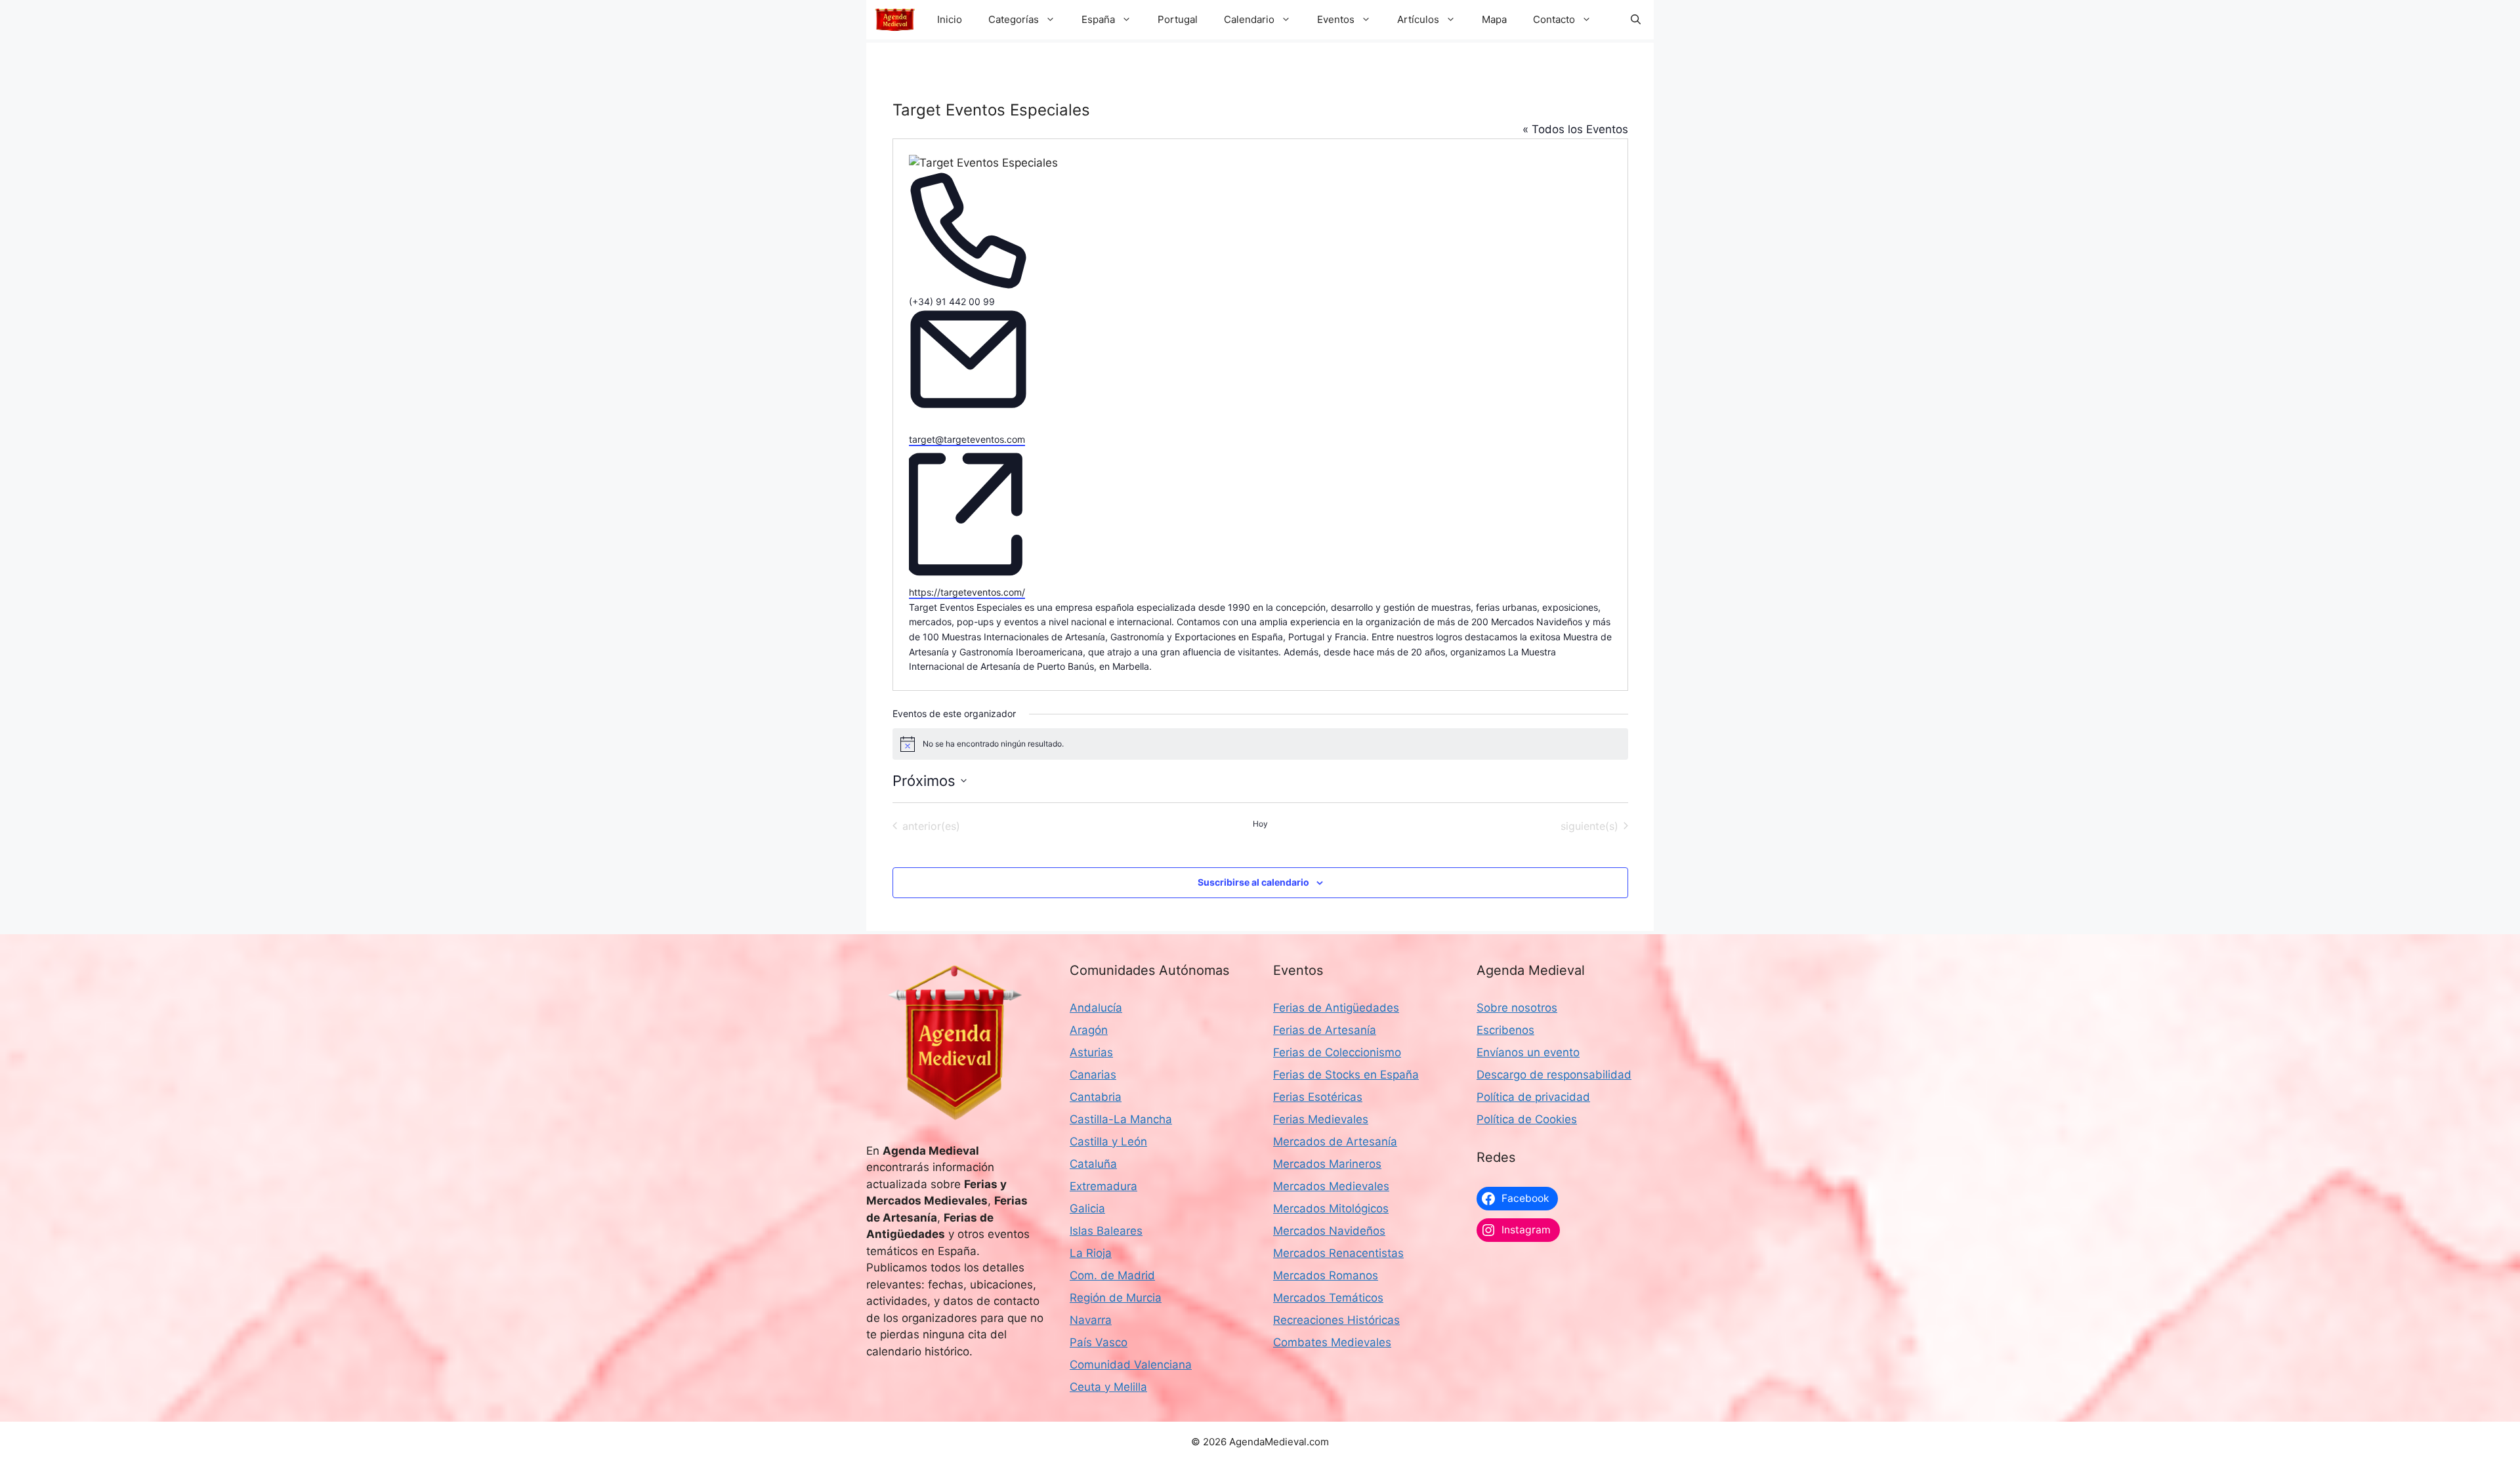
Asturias (1091, 1052)
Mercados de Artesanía (1335, 1142)
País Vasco (1099, 1342)
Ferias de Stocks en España (1346, 1075)
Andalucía (1096, 1008)
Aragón (1089, 1030)
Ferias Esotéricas (1318, 1097)
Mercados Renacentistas (1338, 1253)
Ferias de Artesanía (1325, 1030)
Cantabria (1096, 1097)
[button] (1636, 20)
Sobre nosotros (1517, 1008)
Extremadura (1103, 1186)
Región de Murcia (1116, 1298)
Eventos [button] (1336, 19)
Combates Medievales (1332, 1342)
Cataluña (1093, 1164)
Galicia (1087, 1208)
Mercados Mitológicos (1331, 1208)
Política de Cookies (1527, 1119)
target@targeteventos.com (967, 439)
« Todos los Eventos (1575, 129)
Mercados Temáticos (1328, 1298)
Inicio (950, 19)
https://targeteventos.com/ (967, 592)
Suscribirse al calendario (1253, 882)
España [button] (1098, 19)
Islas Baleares (1106, 1231)
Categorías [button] (1014, 19)
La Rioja (1091, 1253)
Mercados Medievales (1331, 1186)
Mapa (1494, 19)
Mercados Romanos (1326, 1275)
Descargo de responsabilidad (1554, 1075)
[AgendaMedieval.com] (895, 20)
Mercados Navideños (1329, 1231)
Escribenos (1505, 1030)
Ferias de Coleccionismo (1337, 1052)
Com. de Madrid (1112, 1275)
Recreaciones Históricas (1336, 1320)
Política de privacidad (1533, 1097)
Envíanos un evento (1528, 1052)
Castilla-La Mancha (1121, 1119)
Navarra (1091, 1320)
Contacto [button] (1554, 19)
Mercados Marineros (1327, 1164)
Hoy (1260, 824)
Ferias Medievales (1321, 1119)
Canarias (1093, 1075)
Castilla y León (1108, 1142)
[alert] (1260, 744)
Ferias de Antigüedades (1336, 1008)
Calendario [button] (1249, 19)
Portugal (1178, 19)
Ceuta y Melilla (1108, 1387)
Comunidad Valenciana (1131, 1365)
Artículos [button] (1418, 19)
